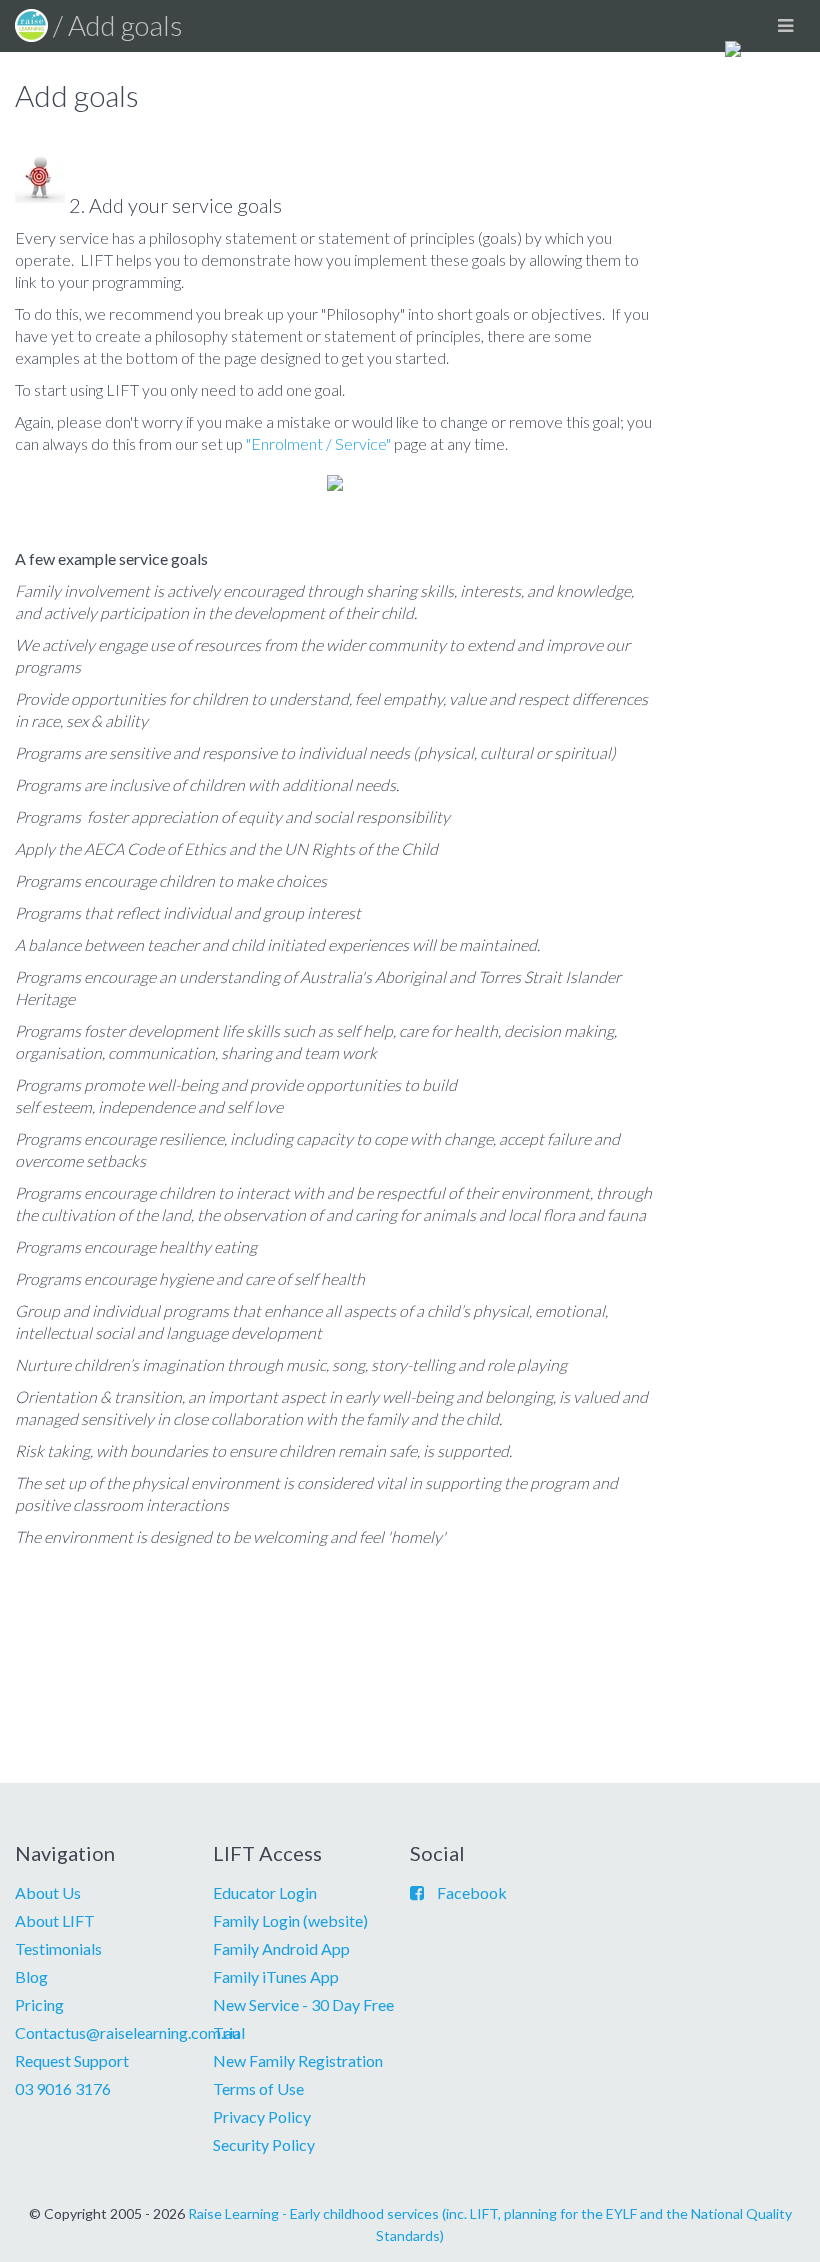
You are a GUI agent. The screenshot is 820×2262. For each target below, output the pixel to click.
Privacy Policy (262, 2116)
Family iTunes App (276, 1976)
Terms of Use (258, 2088)
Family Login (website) (290, 1920)
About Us (48, 1892)
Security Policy (264, 2144)
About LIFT (55, 1920)
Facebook (472, 1892)
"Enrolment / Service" (318, 443)
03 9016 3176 (63, 2088)
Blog (31, 1976)
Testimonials (58, 1948)
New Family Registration (298, 2060)
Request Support (72, 2060)
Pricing (39, 2004)
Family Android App (281, 1948)
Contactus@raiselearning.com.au (127, 2032)
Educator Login (265, 1892)
